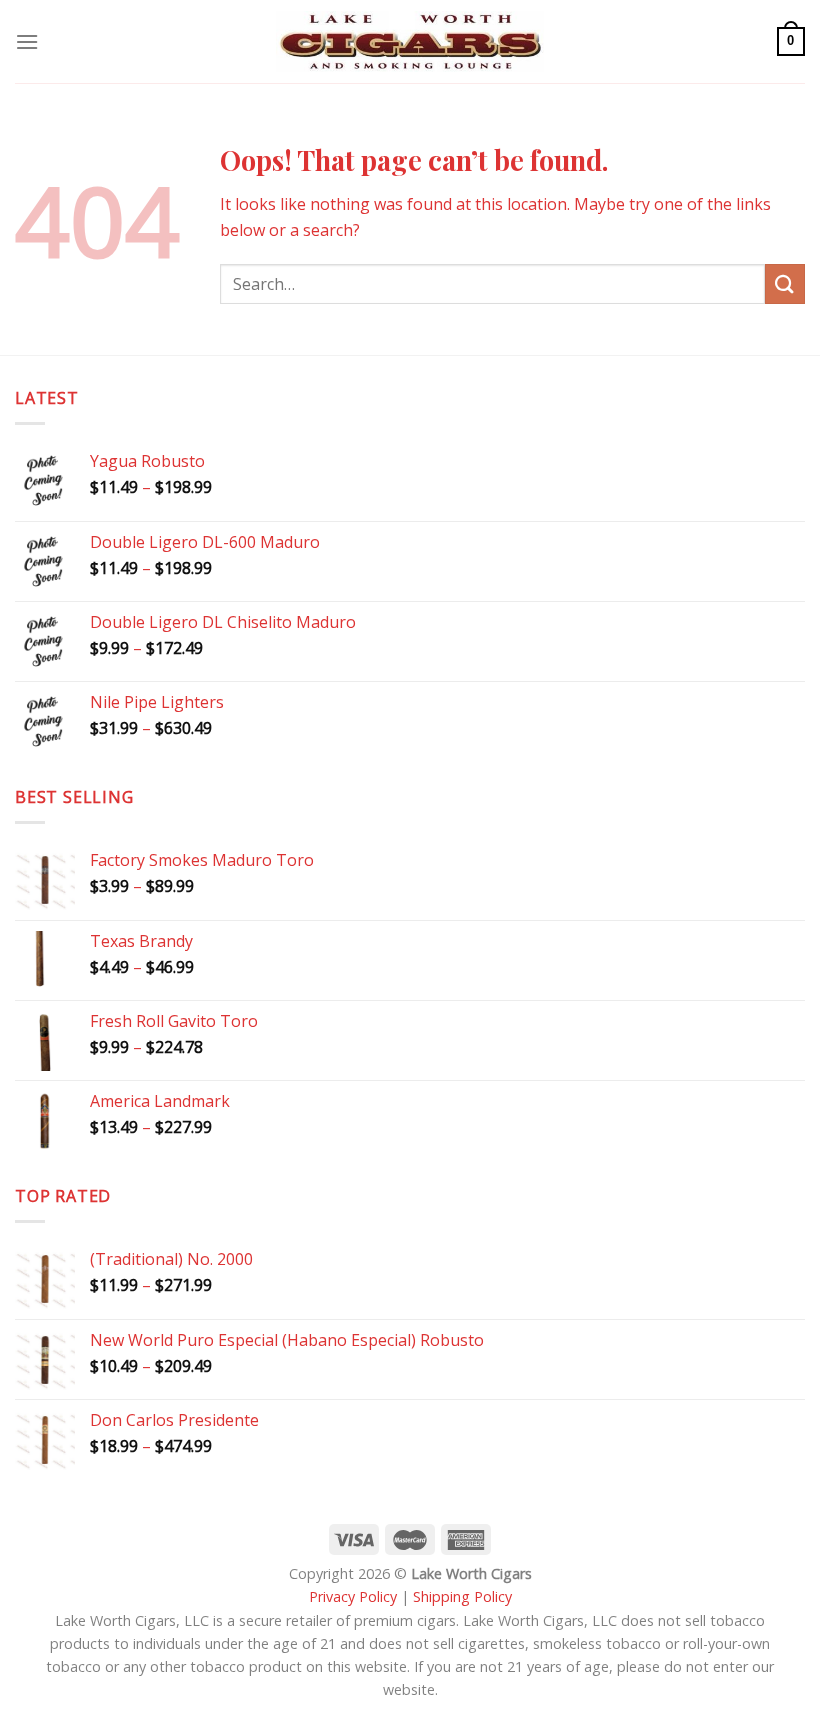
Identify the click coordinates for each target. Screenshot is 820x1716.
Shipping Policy (462, 1596)
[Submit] (785, 283)
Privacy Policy (353, 1596)
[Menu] (27, 41)
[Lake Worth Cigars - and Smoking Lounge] (410, 41)
